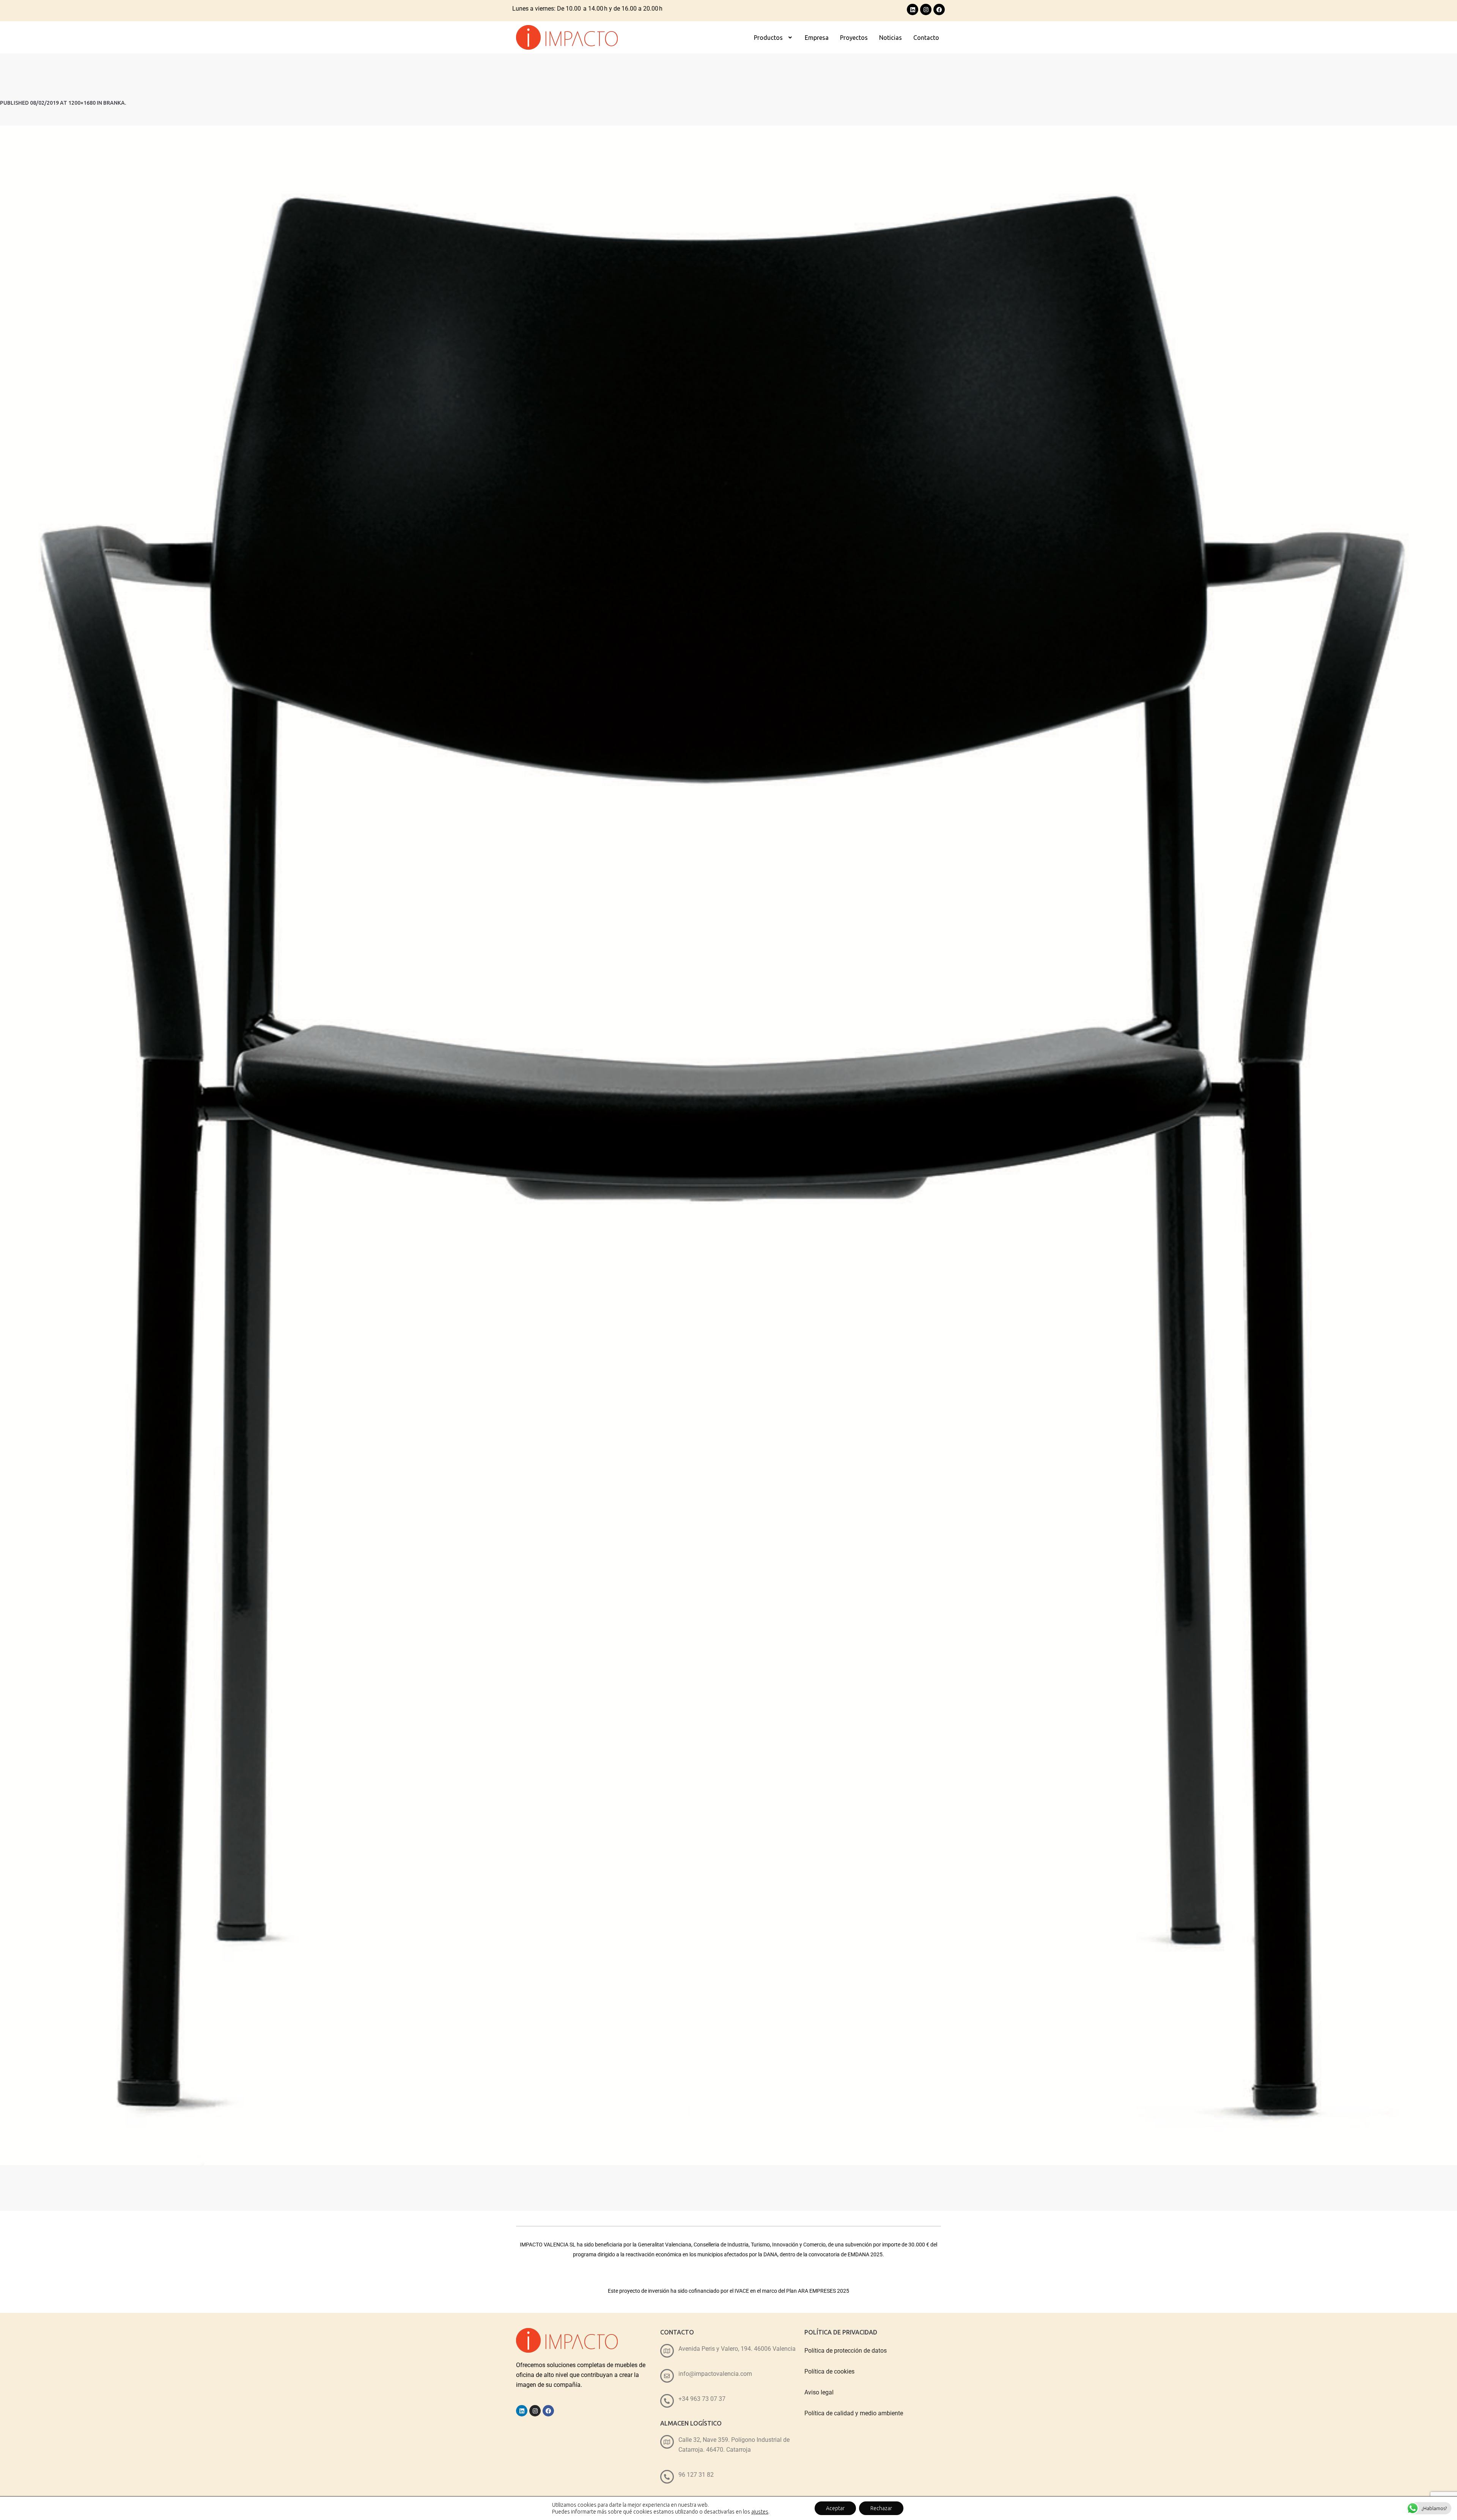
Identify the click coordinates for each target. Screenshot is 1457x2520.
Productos (768, 38)
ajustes (760, 2512)
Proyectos (854, 38)
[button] (774, 38)
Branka (114, 103)
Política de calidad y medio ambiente (854, 2413)
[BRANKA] (728, 1145)
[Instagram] (926, 9)
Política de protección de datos (846, 2351)
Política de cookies (829, 2371)
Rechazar (881, 2508)
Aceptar (835, 2508)
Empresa (817, 38)
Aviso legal (819, 2392)
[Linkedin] (913, 9)
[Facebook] (939, 9)
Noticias (891, 38)
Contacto (926, 38)
